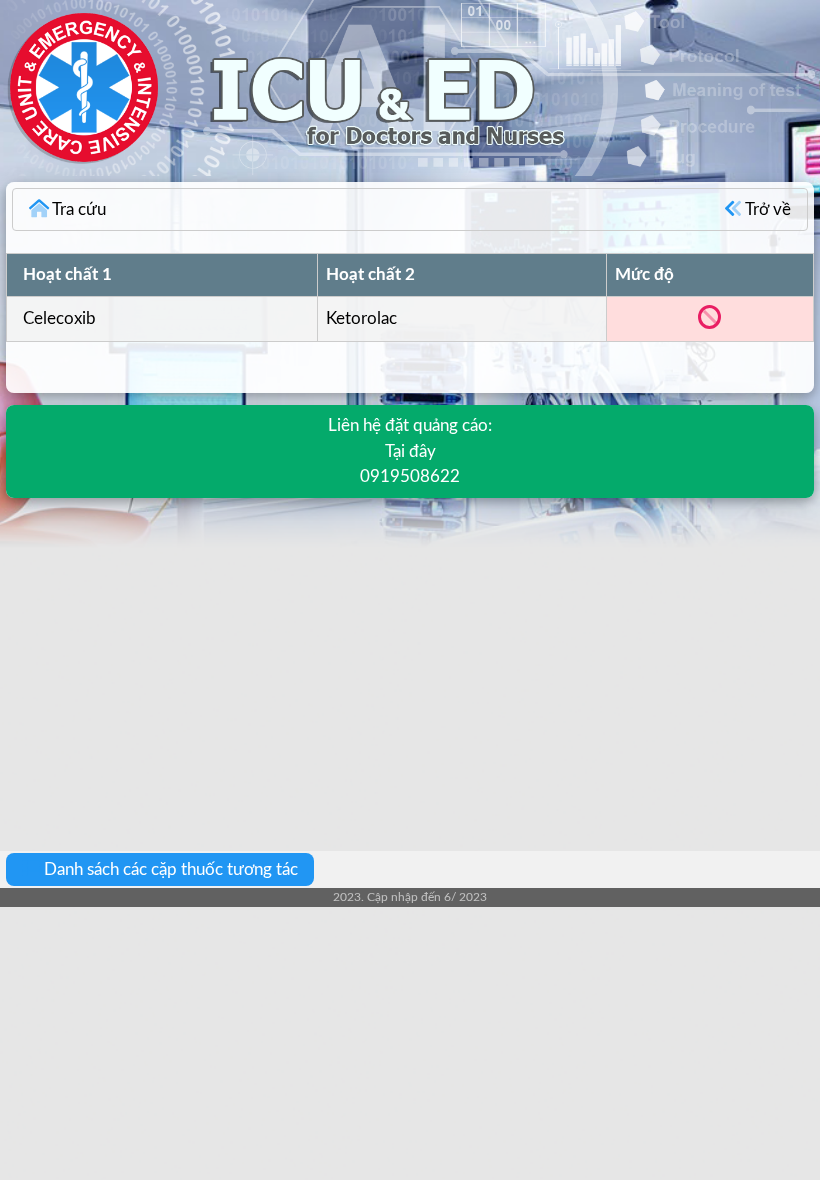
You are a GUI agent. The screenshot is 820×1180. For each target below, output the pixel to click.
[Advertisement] (410, 660)
